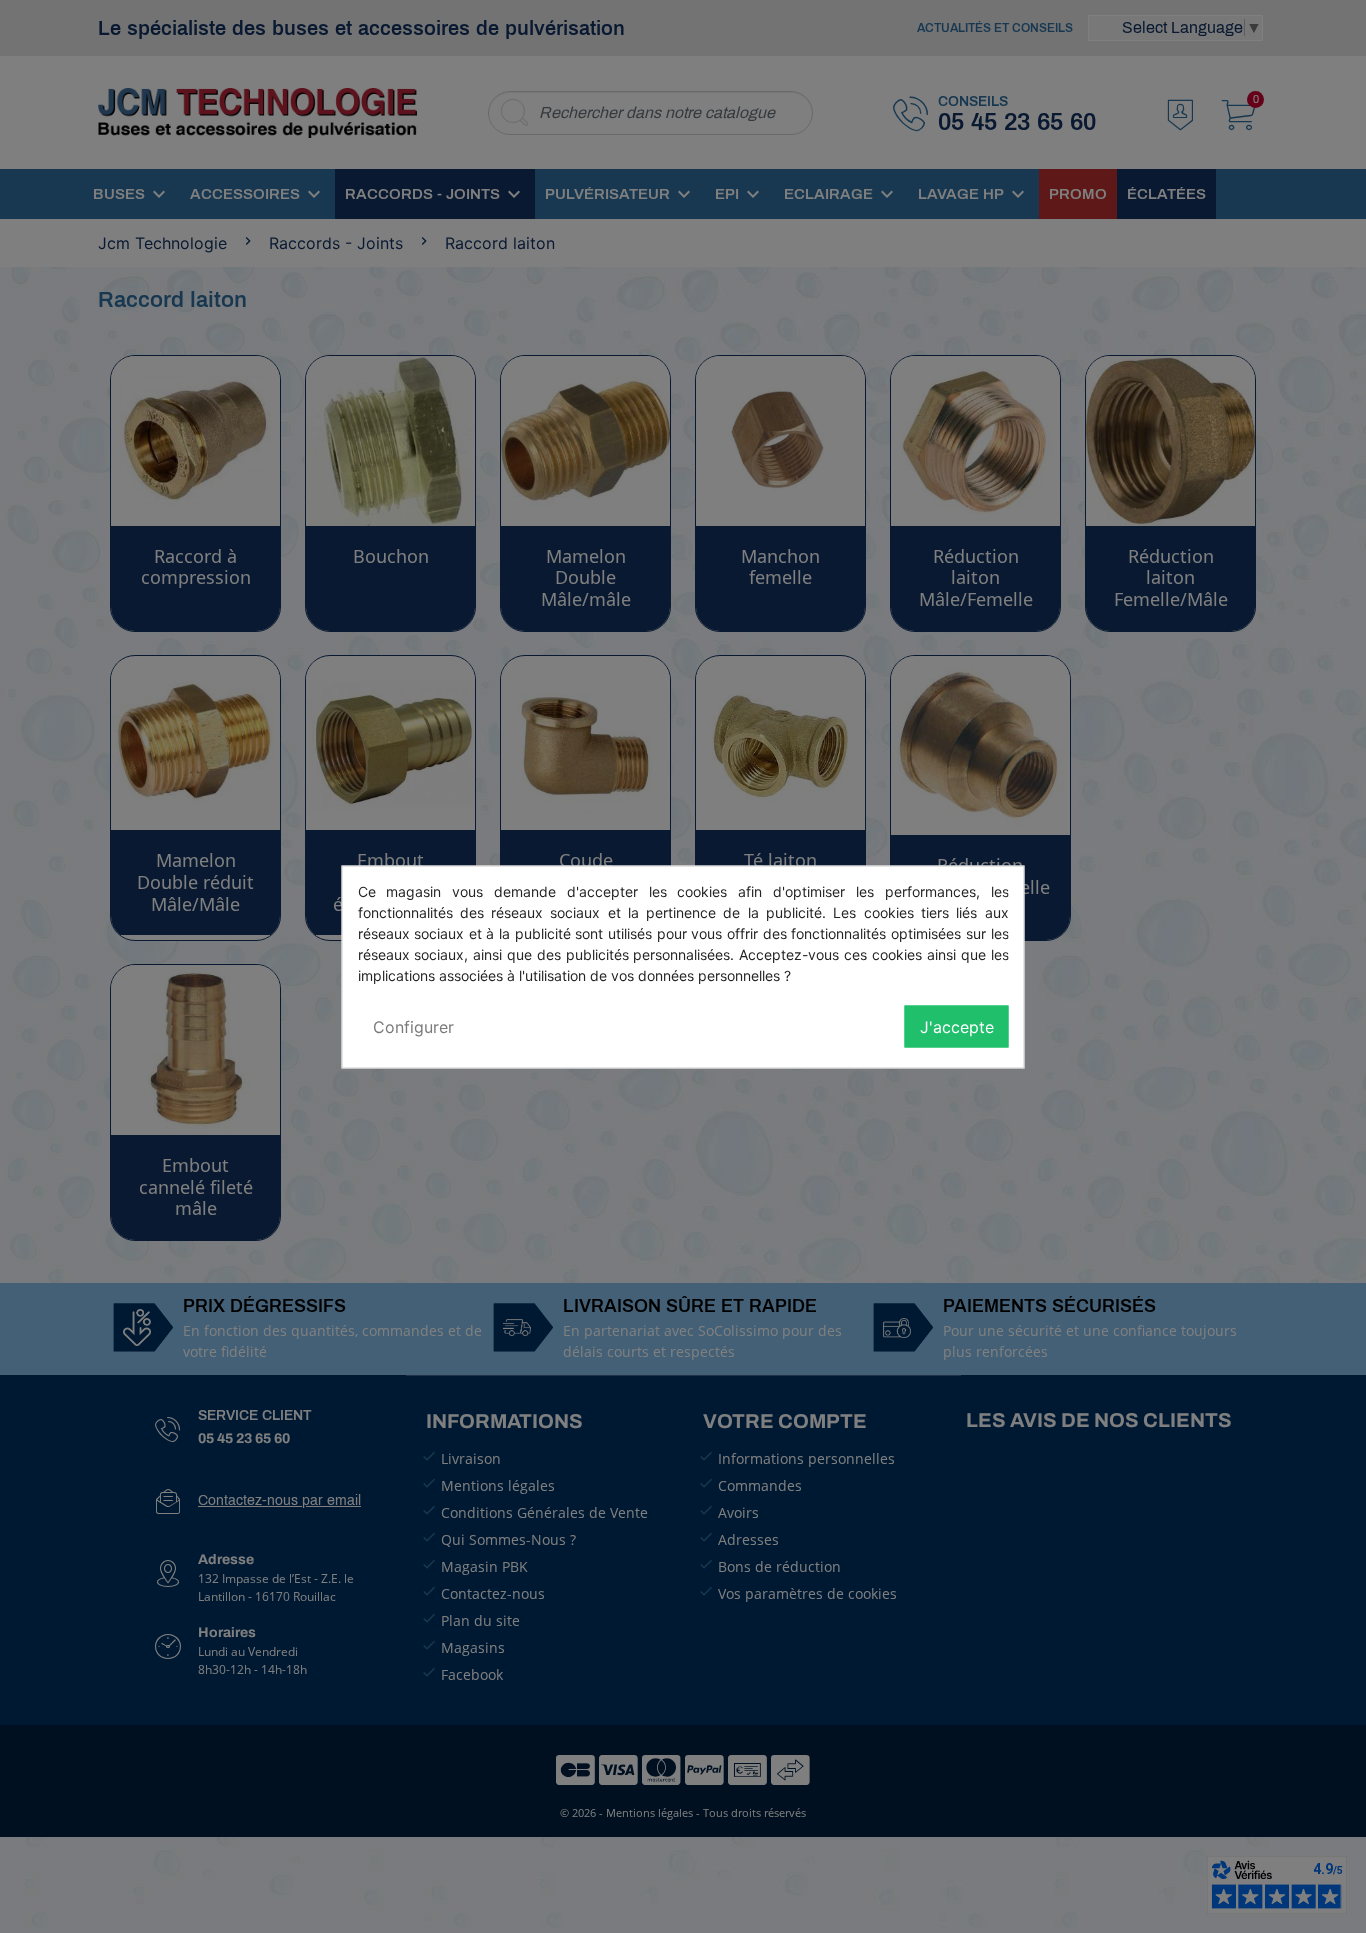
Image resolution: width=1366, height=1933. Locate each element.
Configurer (413, 1026)
